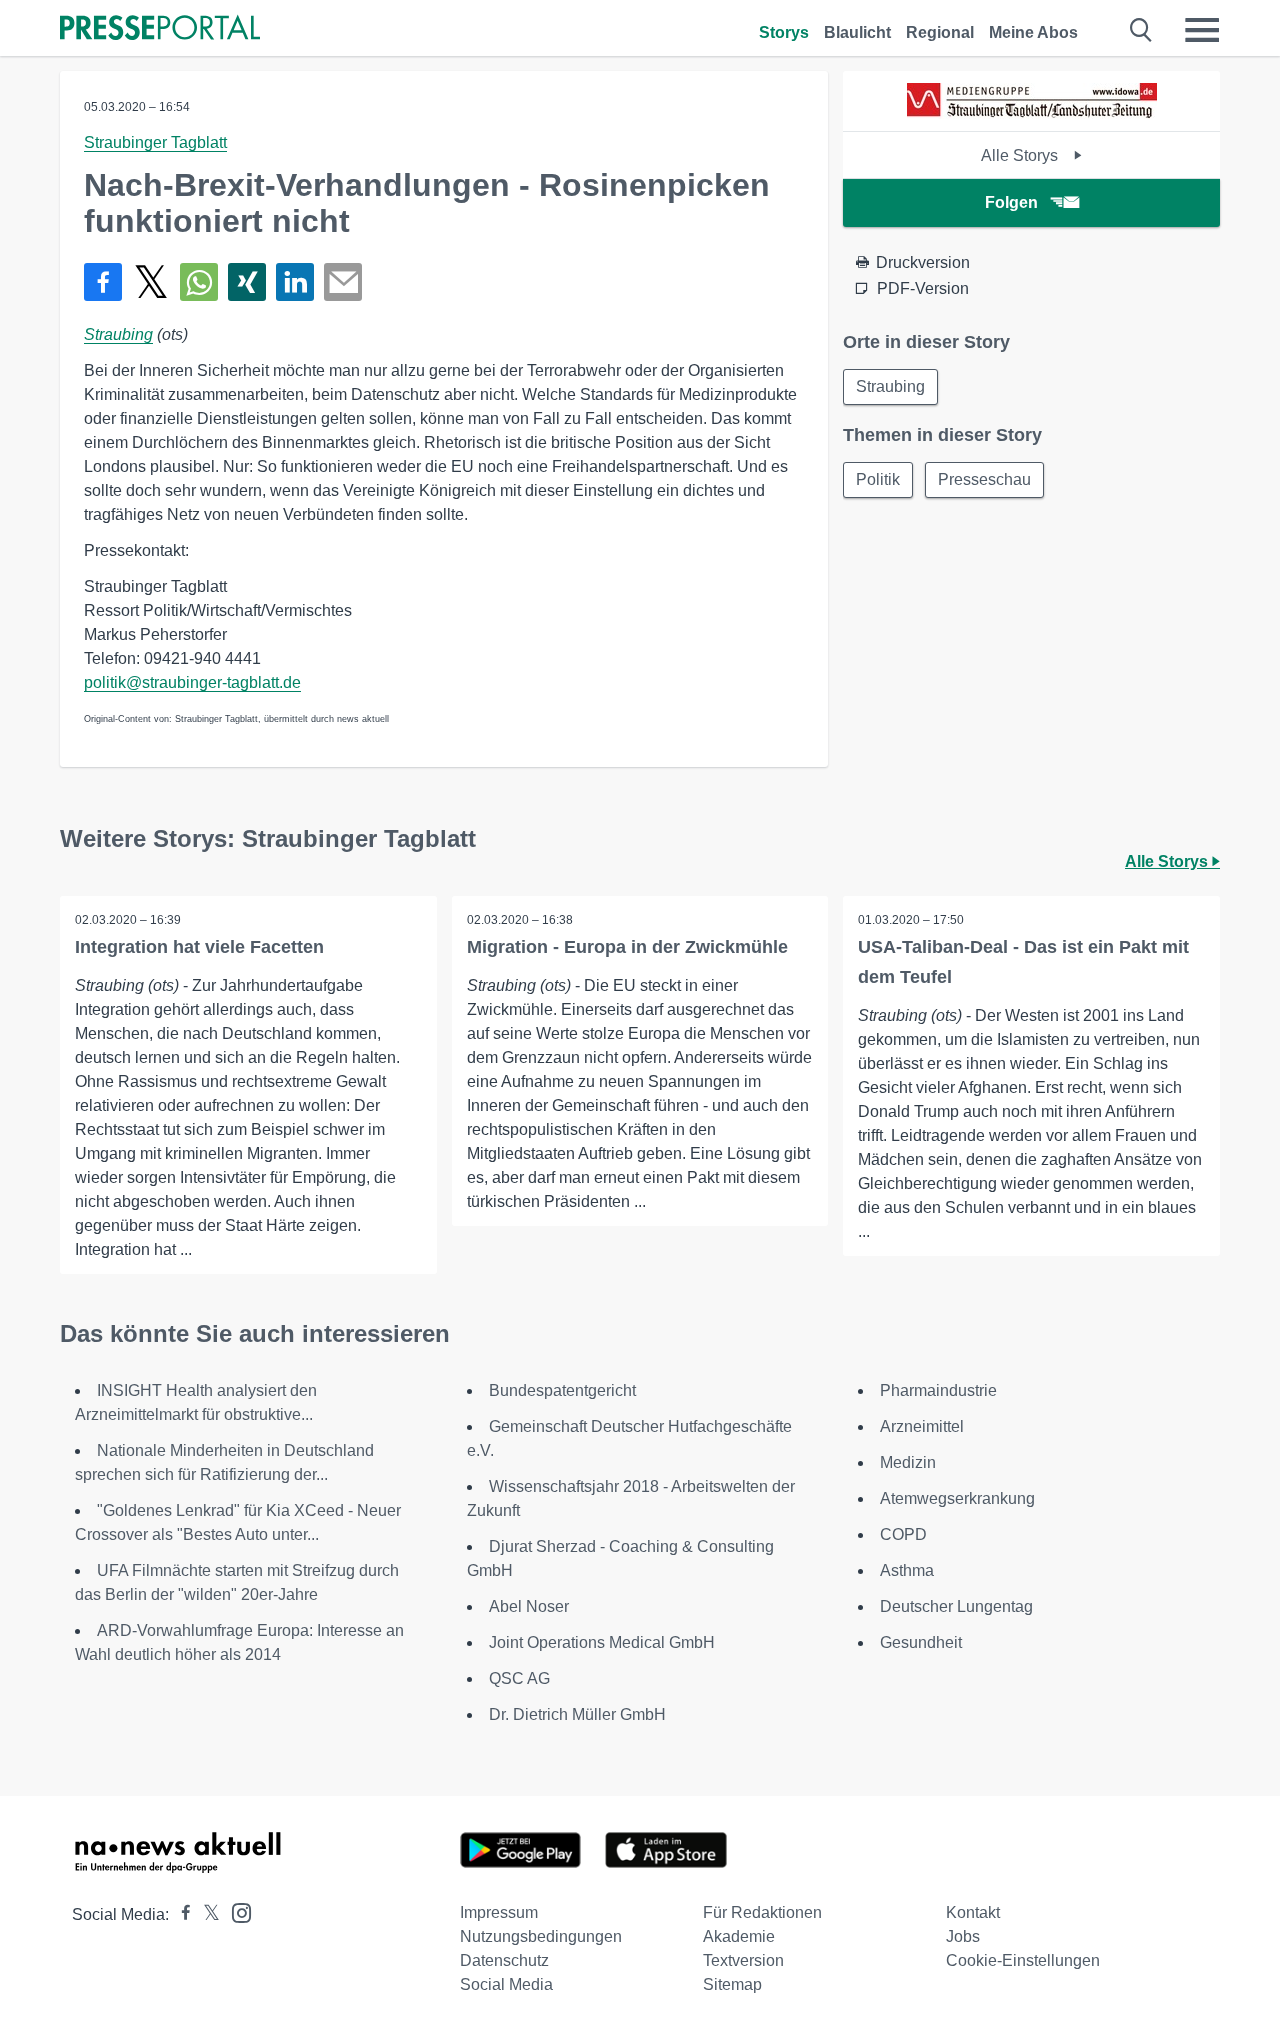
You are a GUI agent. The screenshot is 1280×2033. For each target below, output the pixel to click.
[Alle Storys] (1032, 113)
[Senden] (343, 282)
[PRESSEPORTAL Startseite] (160, 29)
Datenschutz (504, 1960)
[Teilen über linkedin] (295, 282)
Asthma (907, 1570)
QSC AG (519, 1678)
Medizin (908, 1462)
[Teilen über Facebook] (103, 282)
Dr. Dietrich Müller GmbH (577, 1714)
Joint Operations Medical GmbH (602, 1642)
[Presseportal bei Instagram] (235, 1911)
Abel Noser (529, 1606)
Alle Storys (1021, 155)
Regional (940, 32)
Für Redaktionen (762, 1912)
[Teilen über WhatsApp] (199, 282)
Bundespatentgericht (562, 1390)
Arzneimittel (922, 1426)
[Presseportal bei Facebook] (180, 1914)
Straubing (118, 334)
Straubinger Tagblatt (155, 142)
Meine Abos (1033, 32)
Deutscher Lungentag (956, 1606)
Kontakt (973, 1912)
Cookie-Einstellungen (1023, 1960)
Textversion (743, 1960)
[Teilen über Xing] (247, 282)
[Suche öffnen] (1141, 30)
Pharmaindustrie (938, 1390)
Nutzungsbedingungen (541, 1936)
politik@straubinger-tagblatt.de (192, 682)
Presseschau (984, 479)
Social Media (506, 1984)
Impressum (499, 1912)
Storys (784, 32)
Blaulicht (857, 32)
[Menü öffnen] (1202, 30)
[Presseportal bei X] (205, 1914)
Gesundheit (921, 1642)
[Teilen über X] (151, 282)
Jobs (963, 1936)
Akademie (739, 1936)
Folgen (1011, 202)
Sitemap (732, 1984)
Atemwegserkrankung (957, 1498)
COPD (903, 1534)
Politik (878, 479)
